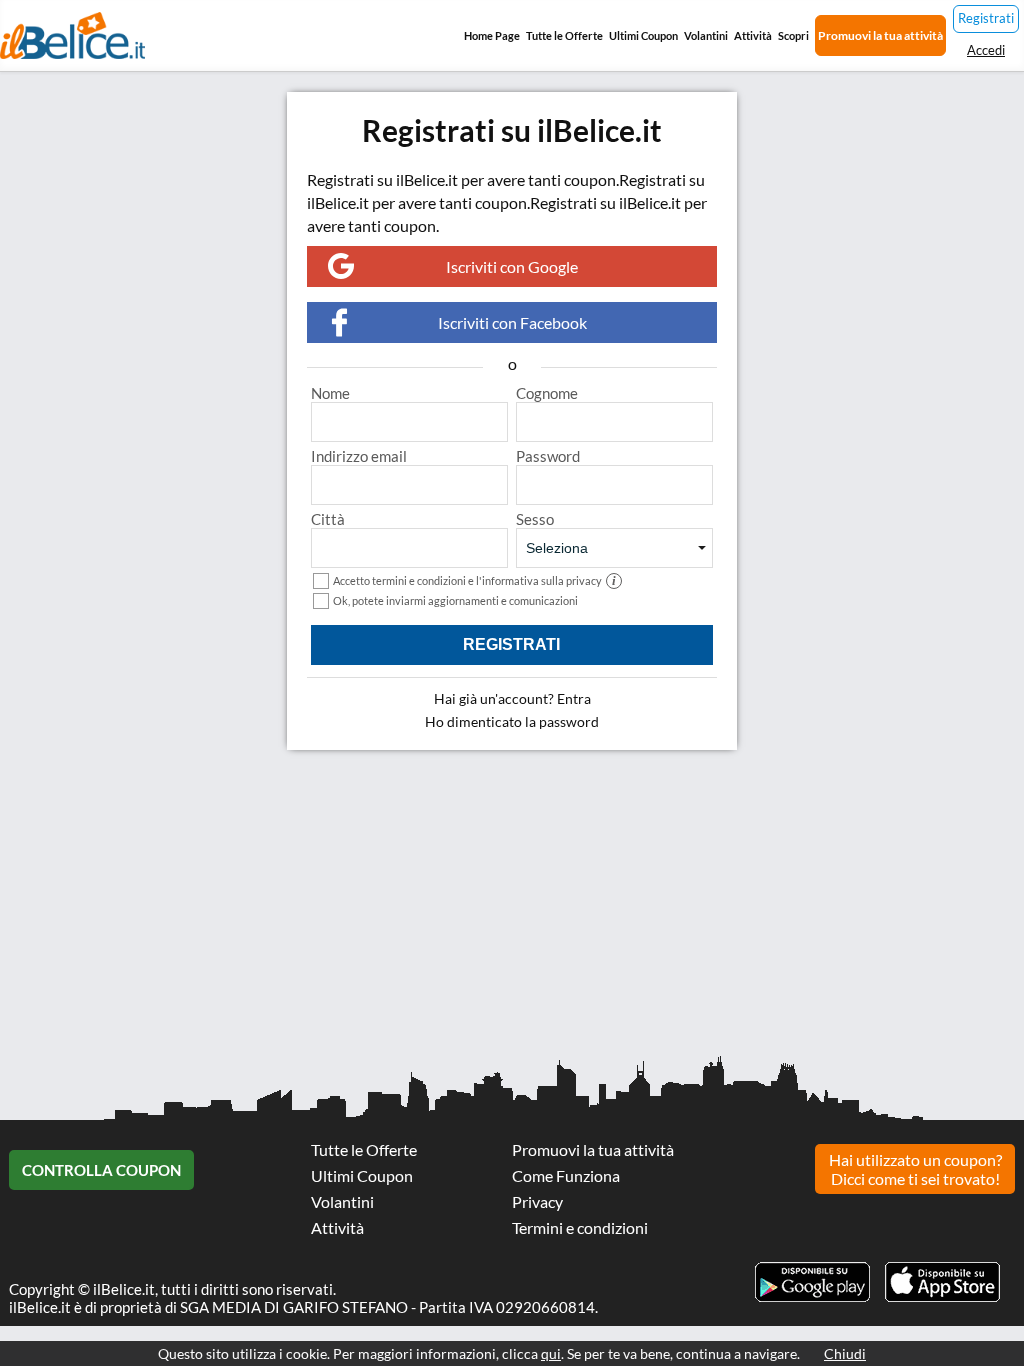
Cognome (547, 393)
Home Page (492, 35)
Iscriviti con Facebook (512, 322)
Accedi (986, 50)
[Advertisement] (512, 910)
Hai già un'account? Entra (512, 698)
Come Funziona (566, 1175)
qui (551, 1353)
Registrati (986, 18)
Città (328, 519)
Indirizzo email (359, 456)
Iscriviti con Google (512, 266)
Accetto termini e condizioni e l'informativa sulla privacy (474, 580)
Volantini (706, 35)
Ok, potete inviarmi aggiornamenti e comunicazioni (455, 600)
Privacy (537, 1201)
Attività (753, 35)
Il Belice (72, 35)
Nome (330, 393)
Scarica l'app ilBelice (942, 1282)
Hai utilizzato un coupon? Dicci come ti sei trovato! (915, 1169)
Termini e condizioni (580, 1227)
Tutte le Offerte (564, 35)
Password (548, 456)
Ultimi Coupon (643, 35)
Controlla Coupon (101, 1170)
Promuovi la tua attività (880, 35)
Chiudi (845, 1353)
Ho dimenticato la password (512, 721)
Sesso (535, 519)
